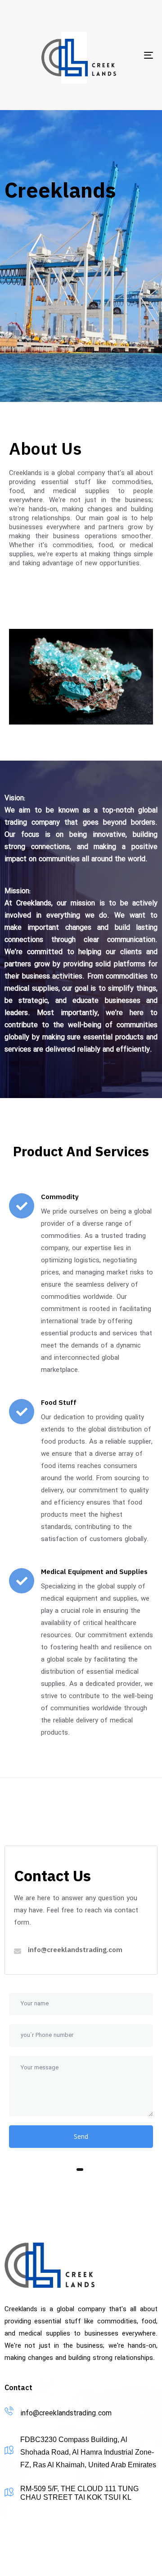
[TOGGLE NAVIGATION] (129, 55)
